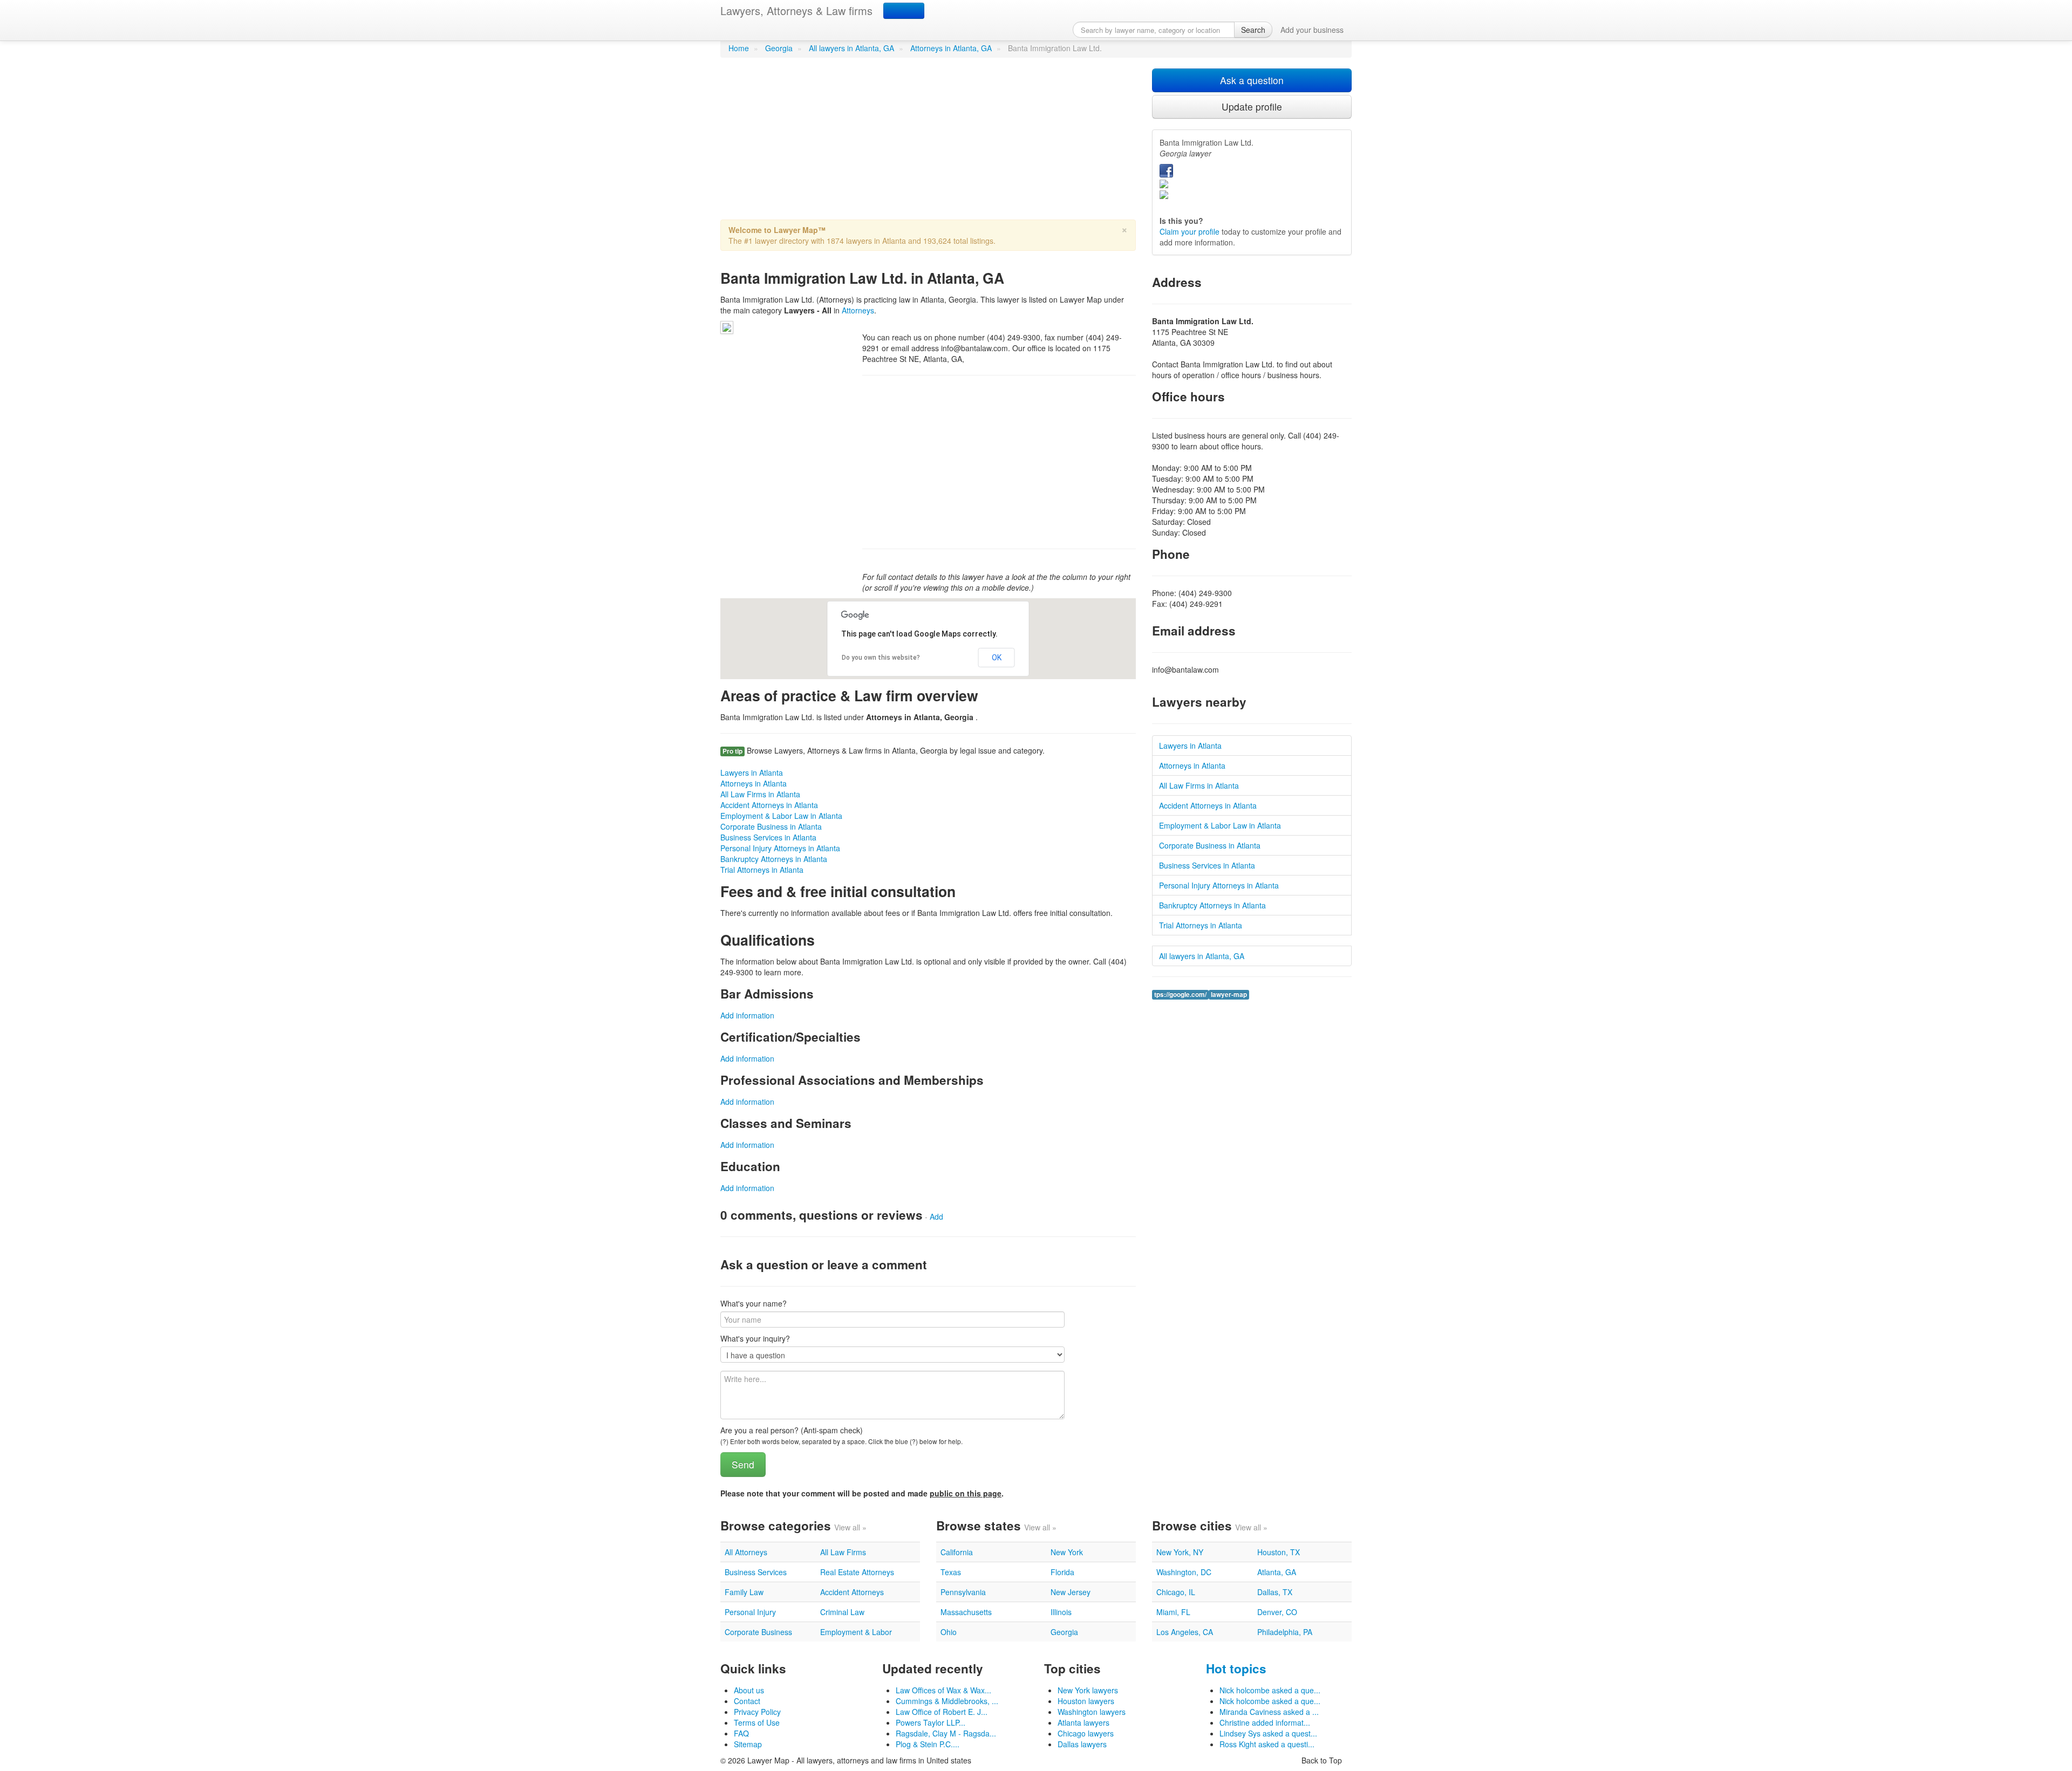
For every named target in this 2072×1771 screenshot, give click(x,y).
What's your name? (754, 1303)
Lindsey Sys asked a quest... (1268, 1733)
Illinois (1061, 1612)
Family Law (744, 1592)
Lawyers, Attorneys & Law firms (796, 11)
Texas (951, 1572)
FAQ (741, 1733)
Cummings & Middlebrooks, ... (947, 1701)
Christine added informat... (1265, 1722)
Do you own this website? (881, 658)
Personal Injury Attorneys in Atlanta (780, 848)
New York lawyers (1088, 1690)
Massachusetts (966, 1612)
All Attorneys (746, 1552)
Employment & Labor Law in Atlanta (781, 816)
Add (936, 1216)
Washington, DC (1184, 1572)
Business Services (756, 1572)
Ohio (949, 1632)
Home (739, 48)
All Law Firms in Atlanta (760, 794)
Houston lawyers (1086, 1701)
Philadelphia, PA (1285, 1632)
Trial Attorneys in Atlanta (762, 870)
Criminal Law (842, 1612)
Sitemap (748, 1744)
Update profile (1252, 107)
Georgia (779, 48)
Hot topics (1236, 1669)
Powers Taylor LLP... (931, 1722)
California (957, 1552)
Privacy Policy (757, 1712)
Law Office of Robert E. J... (942, 1712)
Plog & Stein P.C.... (928, 1744)
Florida (1062, 1572)
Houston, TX (1279, 1552)
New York (1067, 1552)
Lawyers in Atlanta (752, 772)
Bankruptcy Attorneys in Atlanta (774, 859)
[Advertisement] (928, 144)
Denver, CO (1277, 1612)
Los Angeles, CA (1185, 1632)
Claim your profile (1190, 231)
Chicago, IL (1176, 1592)
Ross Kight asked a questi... (1267, 1744)
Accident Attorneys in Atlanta (769, 805)
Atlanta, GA (1277, 1572)
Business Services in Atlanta (768, 837)
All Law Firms (843, 1552)
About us (749, 1690)
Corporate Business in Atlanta (771, 826)
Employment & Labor (856, 1632)
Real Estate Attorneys (857, 1572)
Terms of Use (757, 1722)
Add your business (1312, 30)
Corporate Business (758, 1632)
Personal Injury (750, 1612)
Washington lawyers (1092, 1712)
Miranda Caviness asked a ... (1269, 1712)
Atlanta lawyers (1083, 1722)
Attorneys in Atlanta (754, 783)
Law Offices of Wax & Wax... (943, 1690)
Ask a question (1252, 80)
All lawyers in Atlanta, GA (851, 48)
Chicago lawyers (1086, 1733)
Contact (747, 1701)
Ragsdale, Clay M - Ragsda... (946, 1733)
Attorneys (858, 310)
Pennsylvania (963, 1592)
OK (997, 658)
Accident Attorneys (852, 1592)
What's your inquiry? (755, 1338)
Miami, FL (1173, 1612)
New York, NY (1180, 1552)
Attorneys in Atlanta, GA (951, 48)
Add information (747, 1015)
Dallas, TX (1275, 1592)
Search (1253, 30)
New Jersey (1071, 1592)
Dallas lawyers (1082, 1744)
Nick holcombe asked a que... (1270, 1690)
